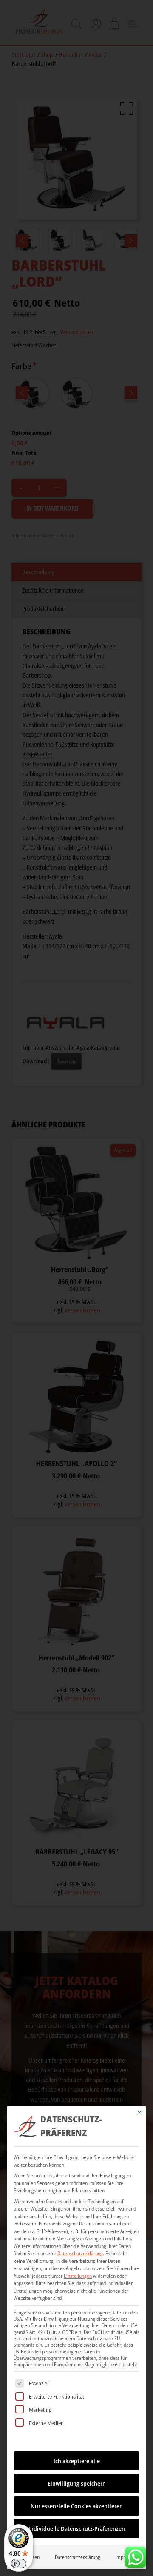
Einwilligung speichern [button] (77, 2483)
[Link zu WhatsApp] (136, 2555)
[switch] (19, 2564)
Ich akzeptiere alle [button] (77, 2461)
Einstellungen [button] (78, 2276)
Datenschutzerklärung (80, 2253)
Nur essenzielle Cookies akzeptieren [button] (77, 2506)
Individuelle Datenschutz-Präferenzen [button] (77, 2529)
